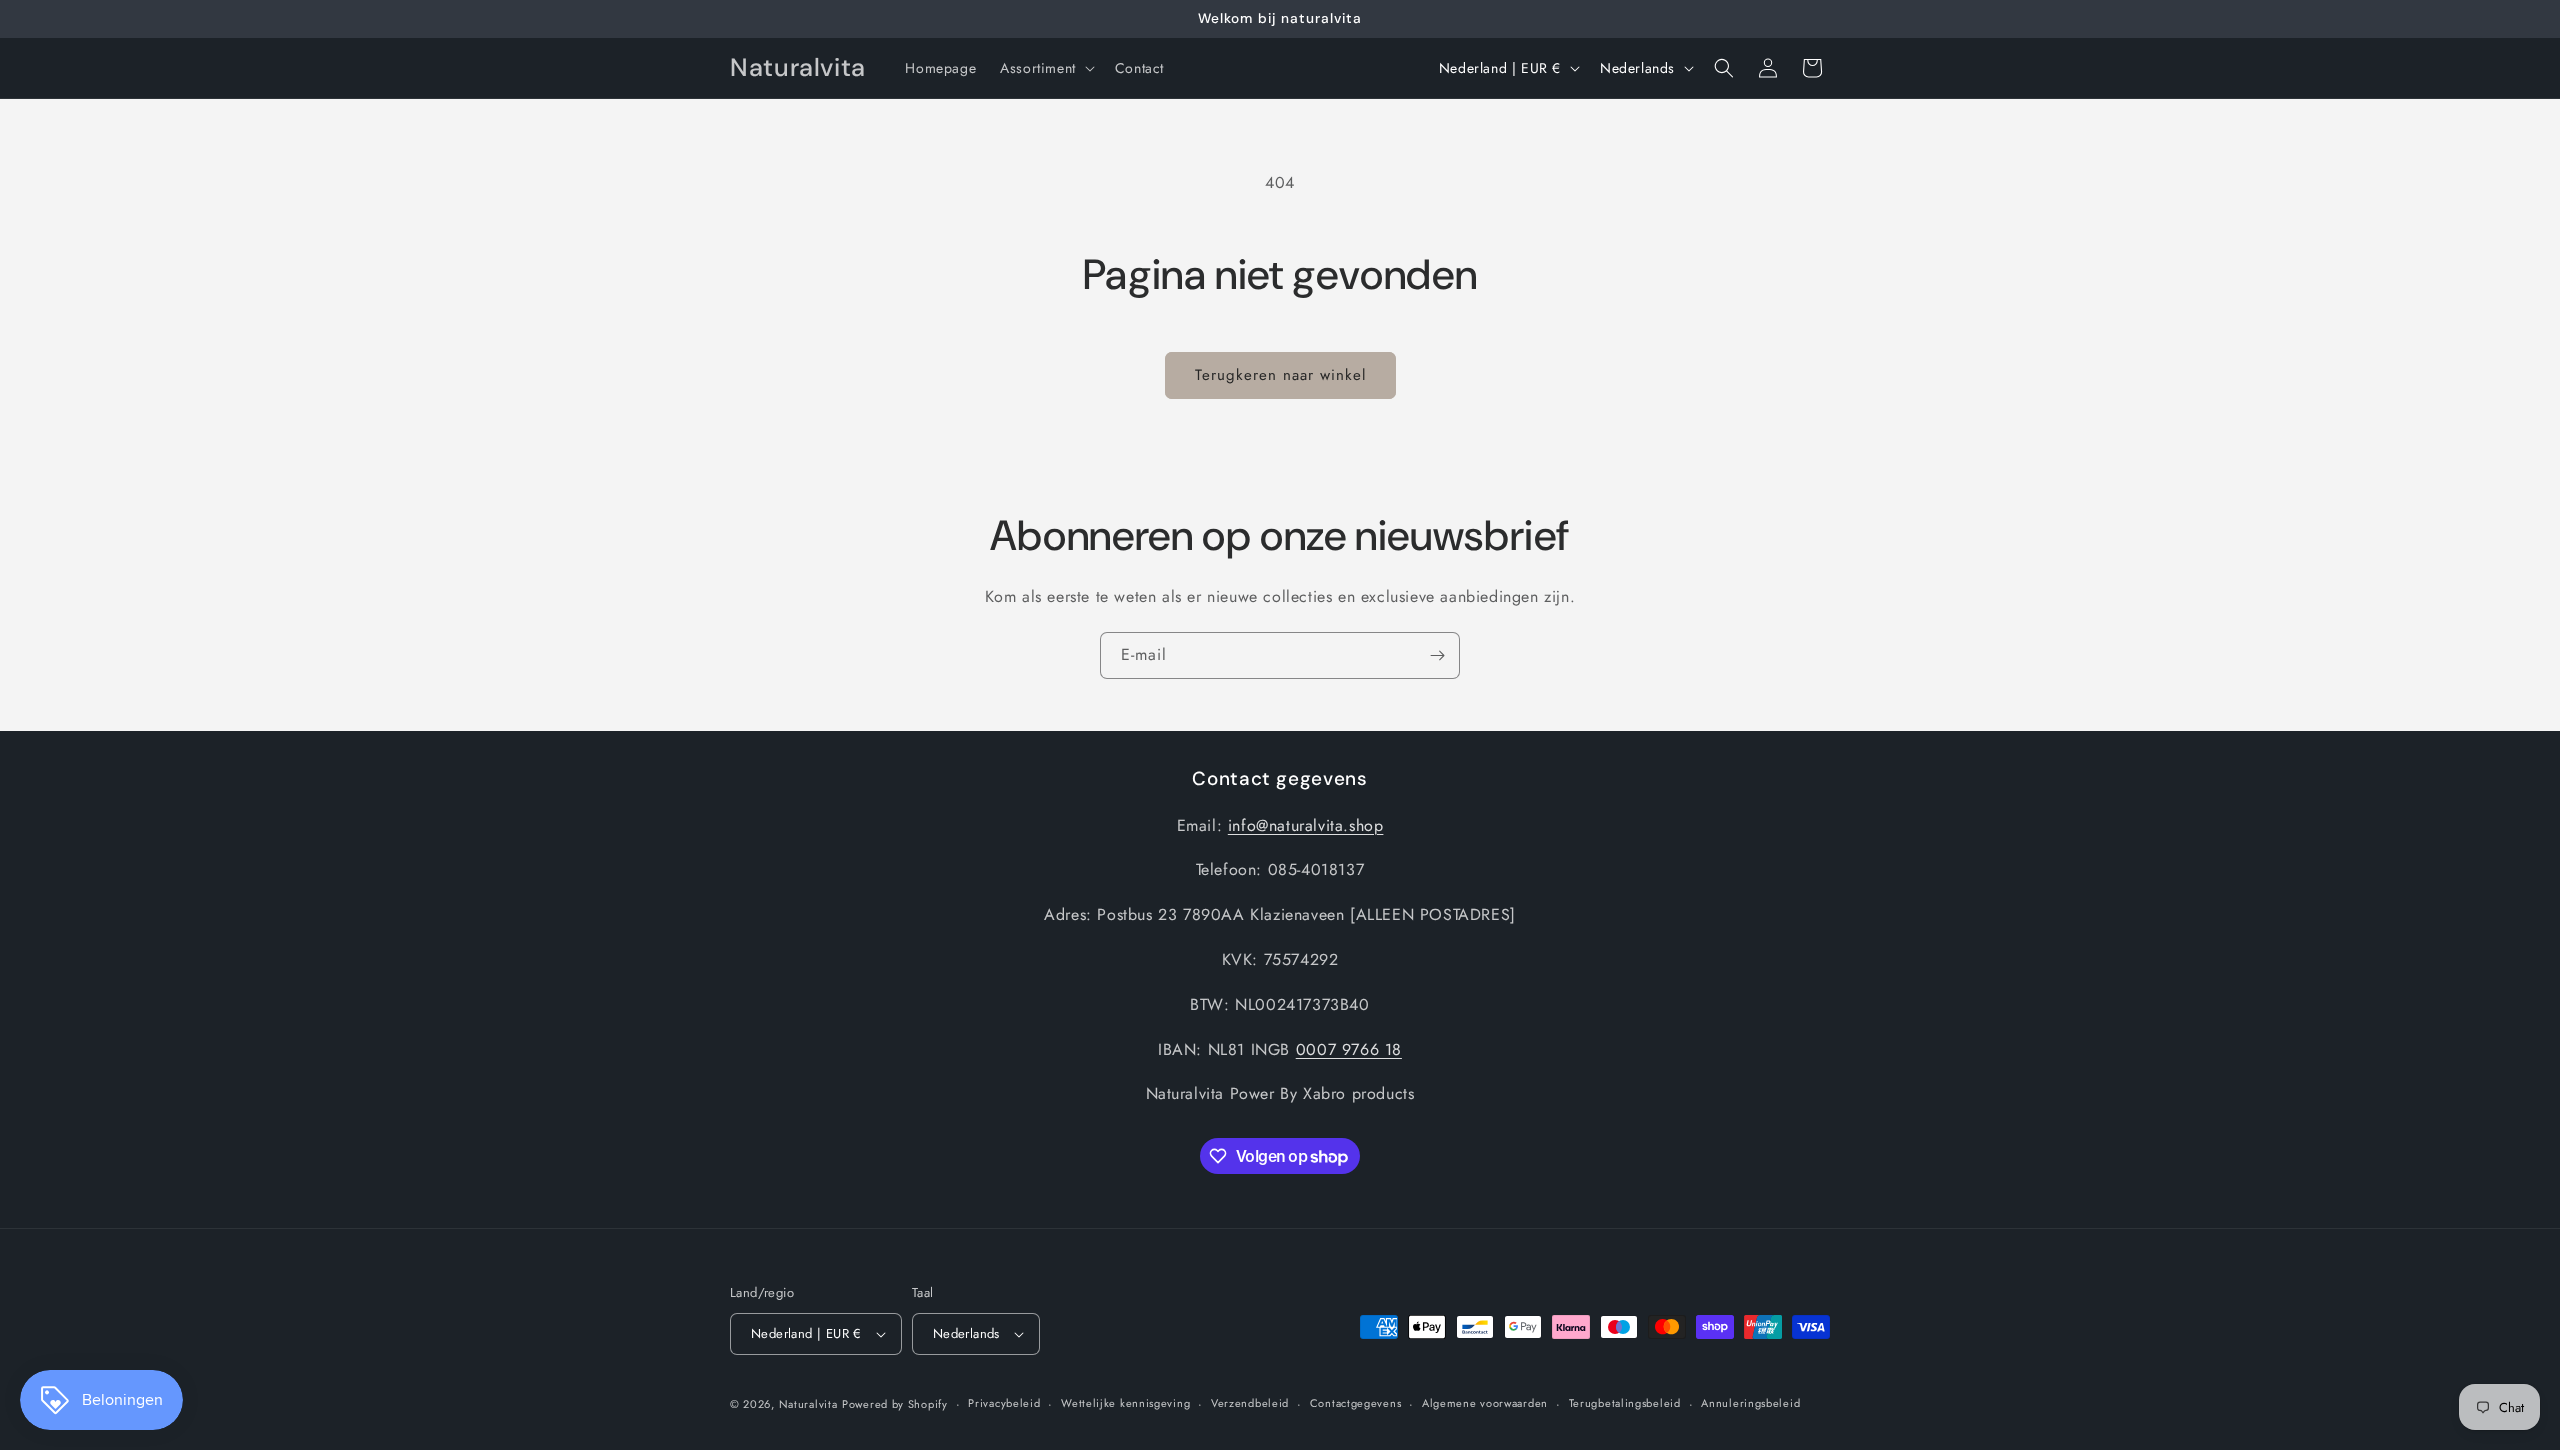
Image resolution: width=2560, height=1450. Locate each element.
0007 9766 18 (1349, 1048)
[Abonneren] (1437, 655)
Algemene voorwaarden (1485, 1404)
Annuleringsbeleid (1750, 1404)
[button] (1045, 68)
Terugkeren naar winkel (1280, 375)
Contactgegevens (1356, 1404)
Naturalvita (808, 1404)
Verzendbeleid (1250, 1404)
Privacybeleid (1004, 1404)
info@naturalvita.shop (1306, 824)
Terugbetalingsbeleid (1625, 1404)
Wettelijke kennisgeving (1125, 1404)
